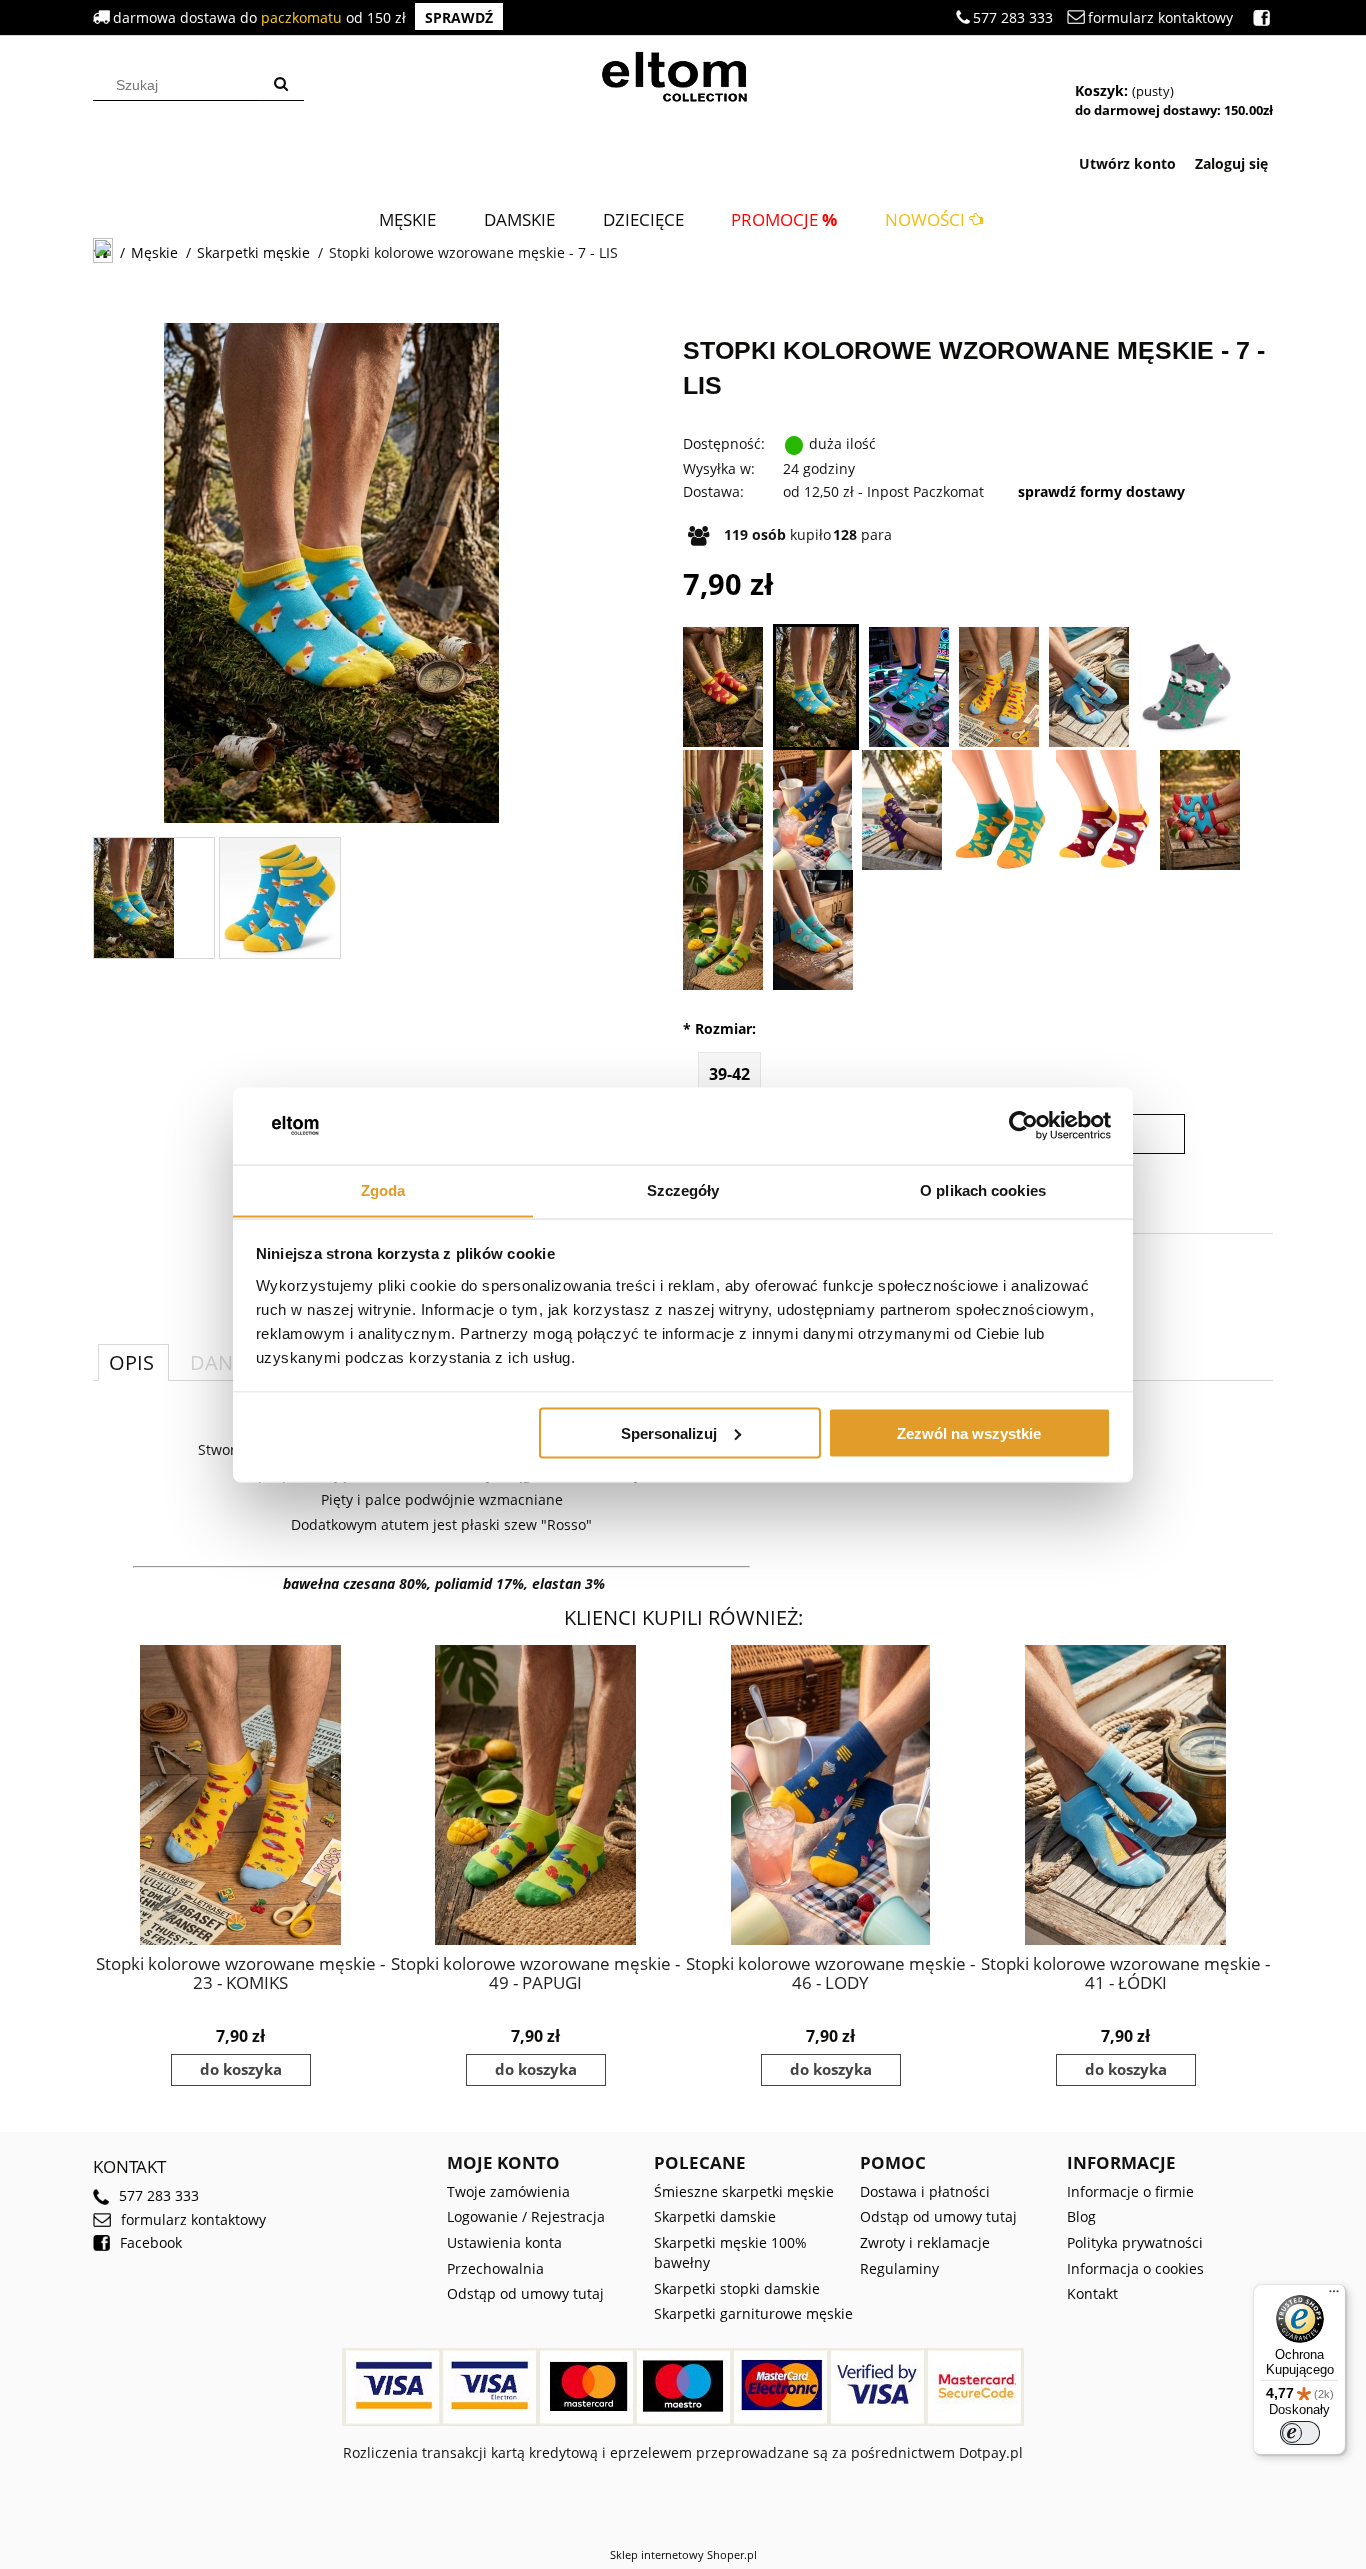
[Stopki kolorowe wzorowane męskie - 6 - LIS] (723, 687)
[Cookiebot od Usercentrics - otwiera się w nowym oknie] (1023, 1126)
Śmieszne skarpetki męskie (744, 2191)
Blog (1081, 2216)
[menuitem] (407, 219)
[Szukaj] (281, 85)
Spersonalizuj (669, 1432)
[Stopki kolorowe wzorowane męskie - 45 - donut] (813, 930)
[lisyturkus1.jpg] (280, 898)
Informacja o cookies (1135, 2268)
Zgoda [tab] (383, 1189)
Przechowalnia (495, 2268)
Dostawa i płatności (925, 2191)
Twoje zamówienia (508, 2191)
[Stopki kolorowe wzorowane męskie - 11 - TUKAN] (902, 810)
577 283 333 (1013, 17)
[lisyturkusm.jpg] (134, 898)
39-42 (729, 1074)
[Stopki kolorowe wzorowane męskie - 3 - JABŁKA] (1200, 810)
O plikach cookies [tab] (983, 1189)
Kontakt (1092, 2293)
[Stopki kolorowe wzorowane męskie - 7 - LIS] (816, 687)
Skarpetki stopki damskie (737, 2288)
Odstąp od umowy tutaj (525, 2293)
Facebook (151, 2243)
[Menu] (1334, 2296)
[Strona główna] (682, 74)
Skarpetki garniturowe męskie (753, 2313)
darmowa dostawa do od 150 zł (303, 17)
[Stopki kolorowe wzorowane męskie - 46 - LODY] (812, 810)
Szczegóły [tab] (683, 1189)
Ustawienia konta (504, 2242)
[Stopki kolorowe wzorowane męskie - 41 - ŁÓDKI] (1089, 687)
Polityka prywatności (1135, 2242)
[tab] (133, 1362)
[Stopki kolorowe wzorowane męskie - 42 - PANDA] (1186, 686)
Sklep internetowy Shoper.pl (683, 2554)
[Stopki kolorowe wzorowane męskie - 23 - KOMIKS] (999, 687)
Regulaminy (899, 2268)
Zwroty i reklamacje (925, 2242)
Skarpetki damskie (715, 2216)
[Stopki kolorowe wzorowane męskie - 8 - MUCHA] (909, 687)
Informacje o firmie (1130, 2191)
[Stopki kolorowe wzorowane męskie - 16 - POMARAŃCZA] (999, 810)
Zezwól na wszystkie (969, 1432)
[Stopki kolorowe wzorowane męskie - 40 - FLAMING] (723, 810)
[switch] (1300, 2433)
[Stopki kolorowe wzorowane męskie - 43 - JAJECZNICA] (1103, 810)
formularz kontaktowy (1160, 17)
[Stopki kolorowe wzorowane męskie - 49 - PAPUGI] (723, 930)
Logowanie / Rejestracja (526, 2216)
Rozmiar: (719, 1029)
